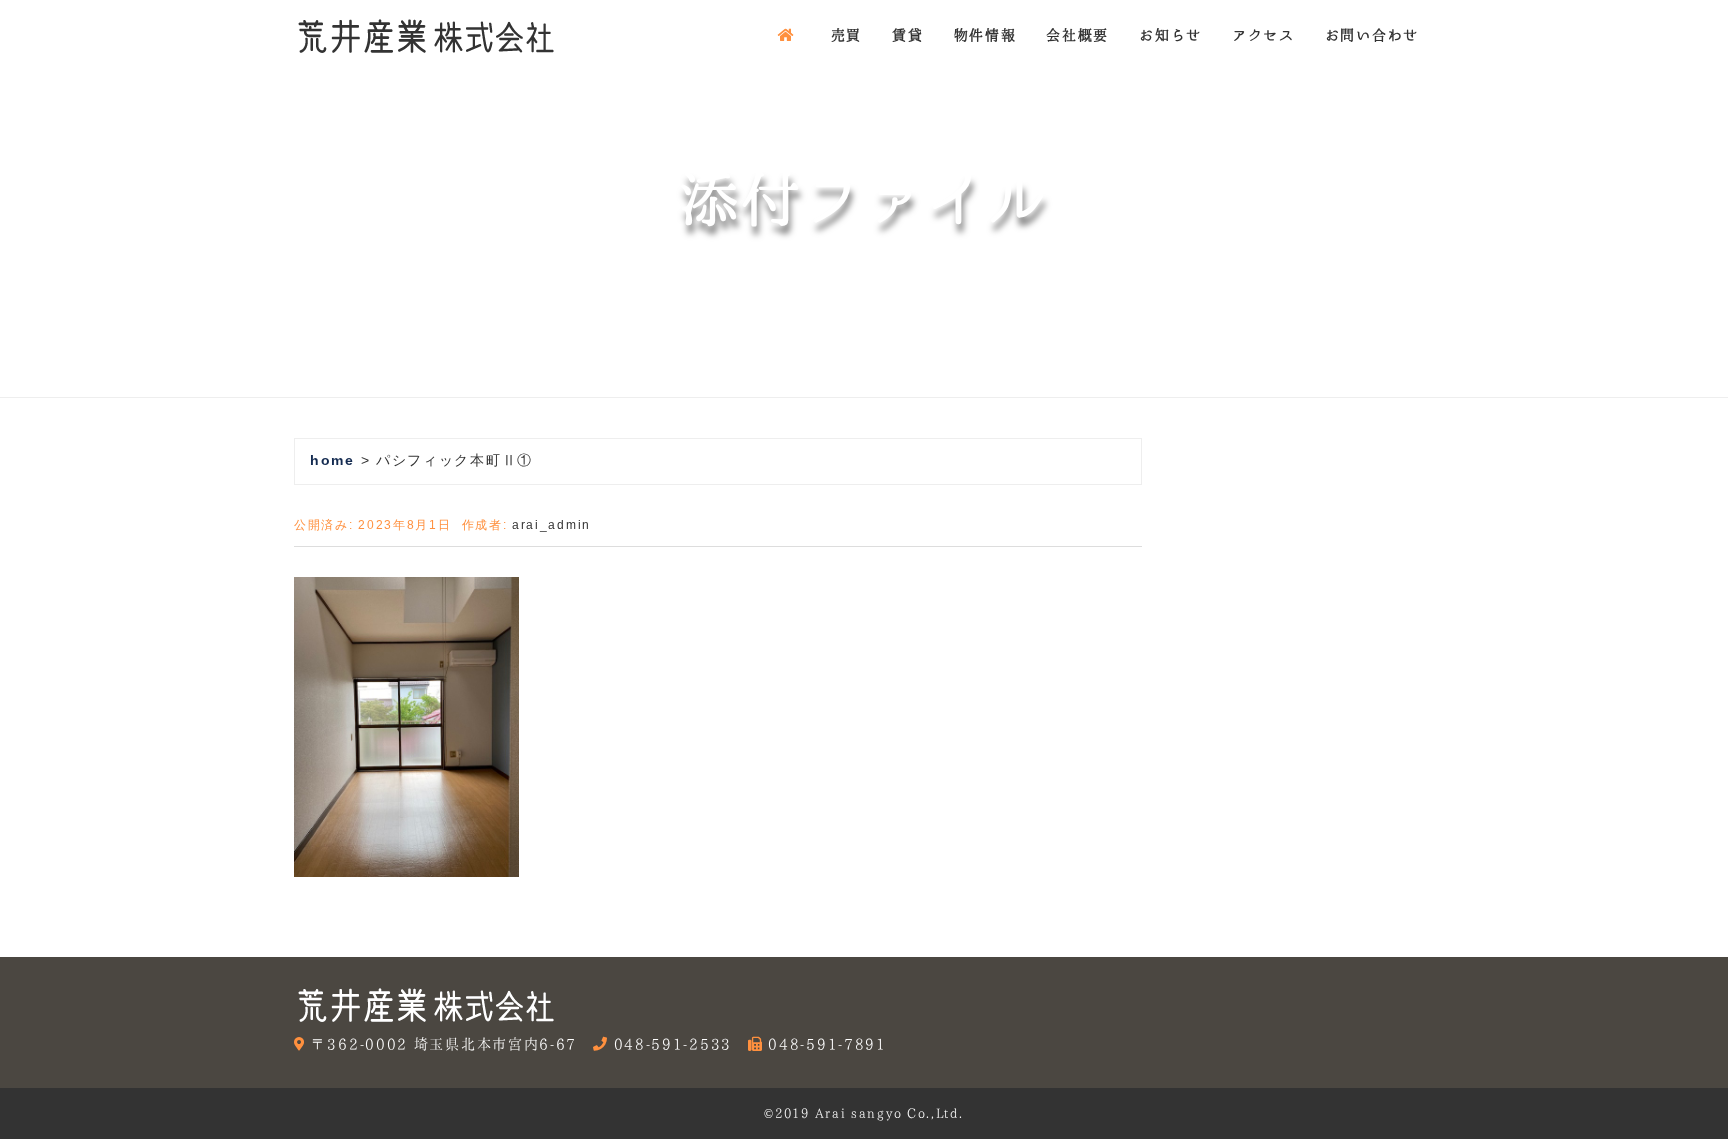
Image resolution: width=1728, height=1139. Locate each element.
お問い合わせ (1372, 35)
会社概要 (1077, 35)
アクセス (1263, 35)
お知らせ (1170, 35)
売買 (846, 35)
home (332, 460)
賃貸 (907, 35)
